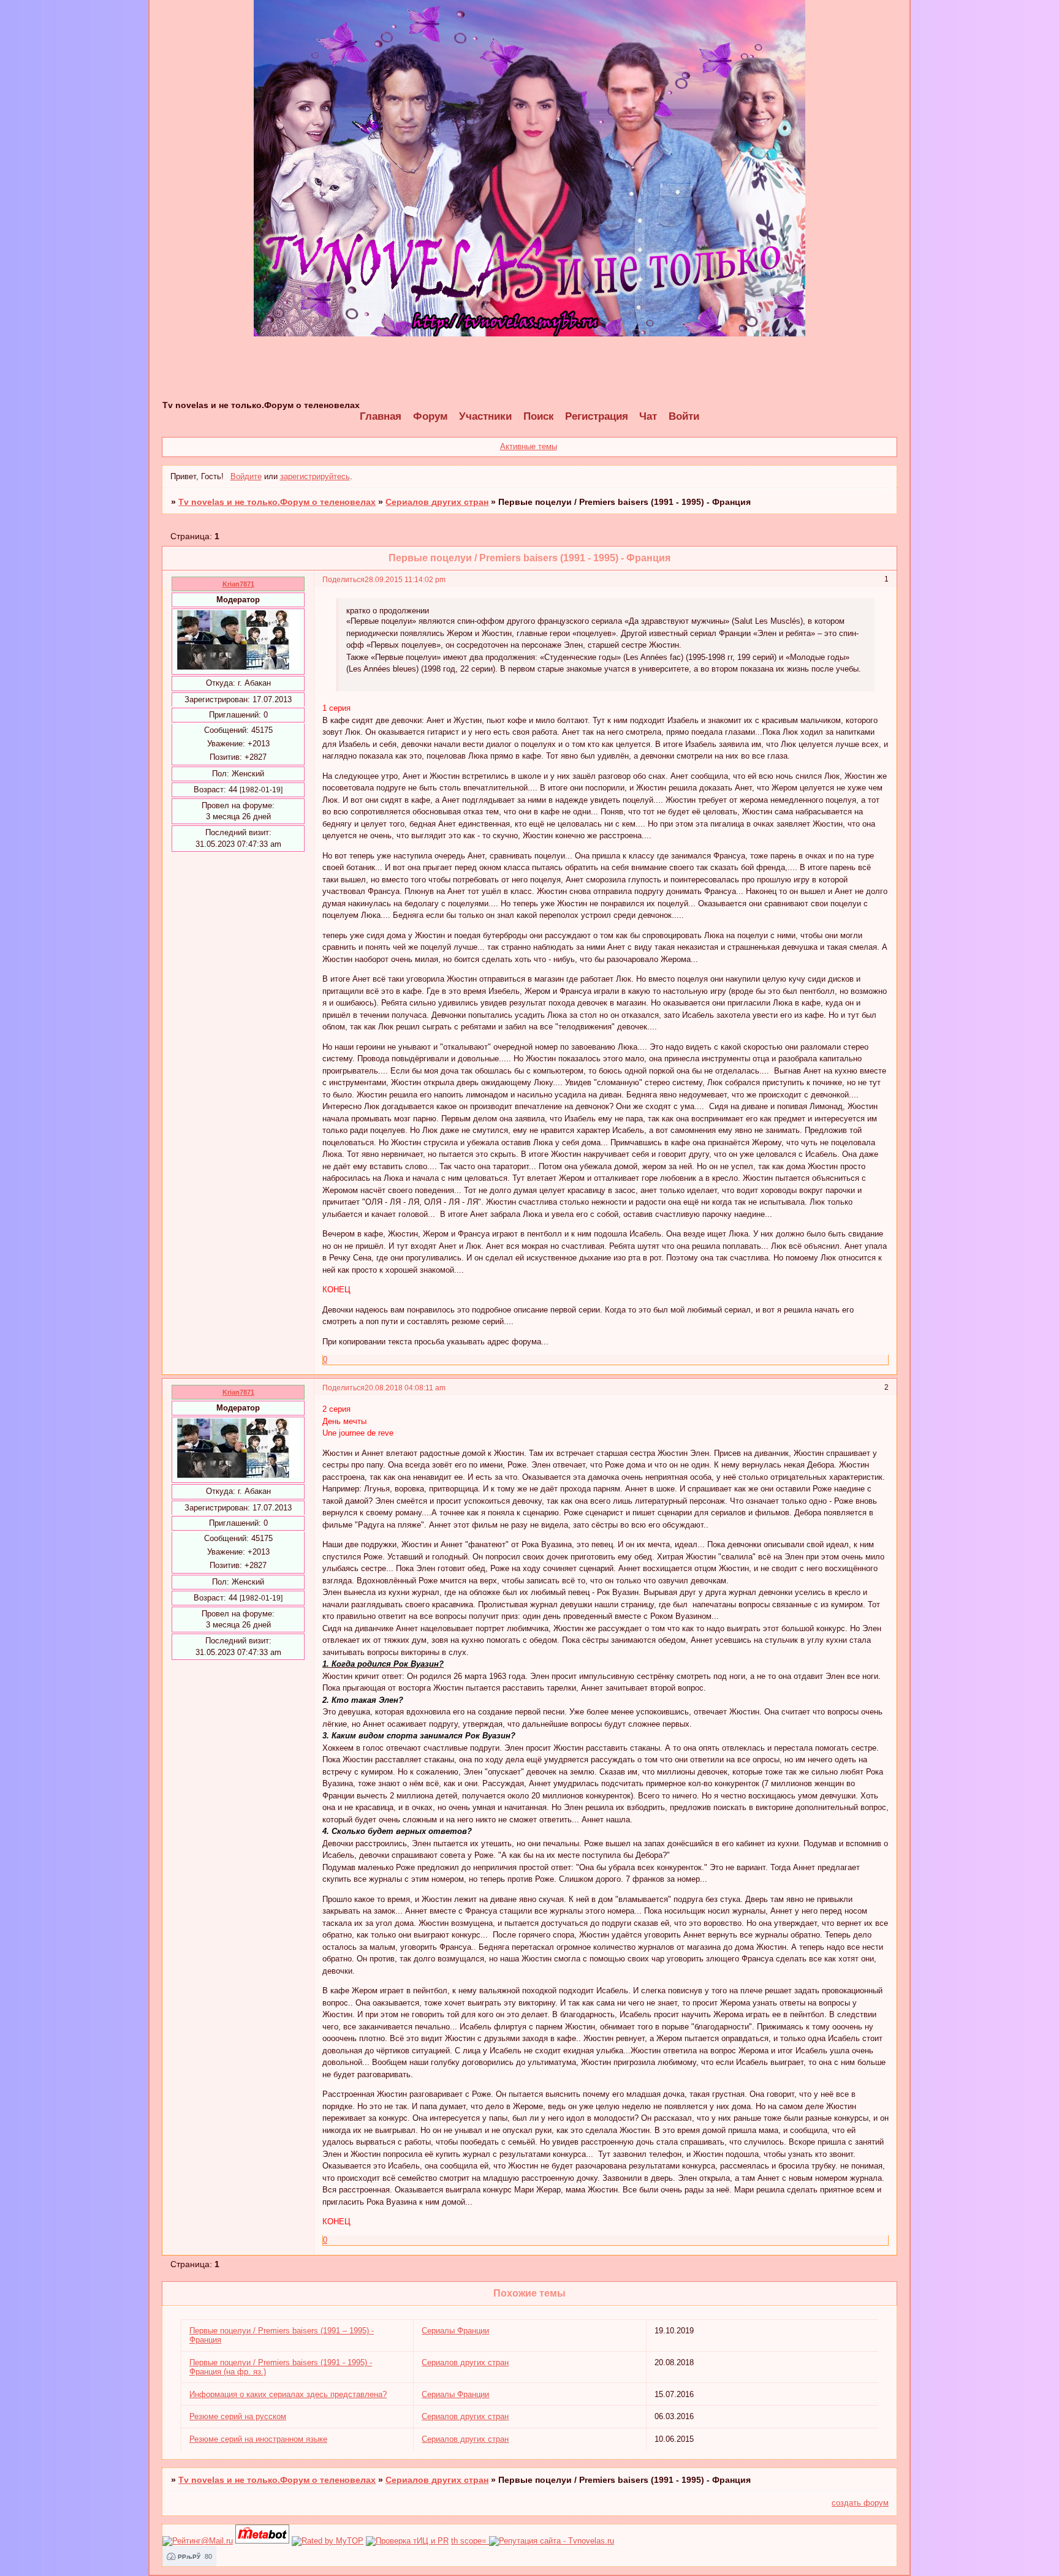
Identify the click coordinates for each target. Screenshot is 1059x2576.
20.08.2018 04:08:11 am (405, 1388)
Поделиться (344, 579)
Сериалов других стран (437, 502)
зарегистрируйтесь (315, 476)
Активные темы (529, 446)
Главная (381, 416)
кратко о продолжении (388, 611)
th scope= (470, 2541)
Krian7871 (238, 584)
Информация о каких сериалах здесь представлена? (288, 2394)
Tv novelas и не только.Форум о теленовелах (277, 502)
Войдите (246, 476)
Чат (648, 416)
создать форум (860, 2503)
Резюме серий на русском (238, 2416)
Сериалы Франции (455, 2331)
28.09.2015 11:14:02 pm (405, 579)
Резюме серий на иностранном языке (258, 2439)
